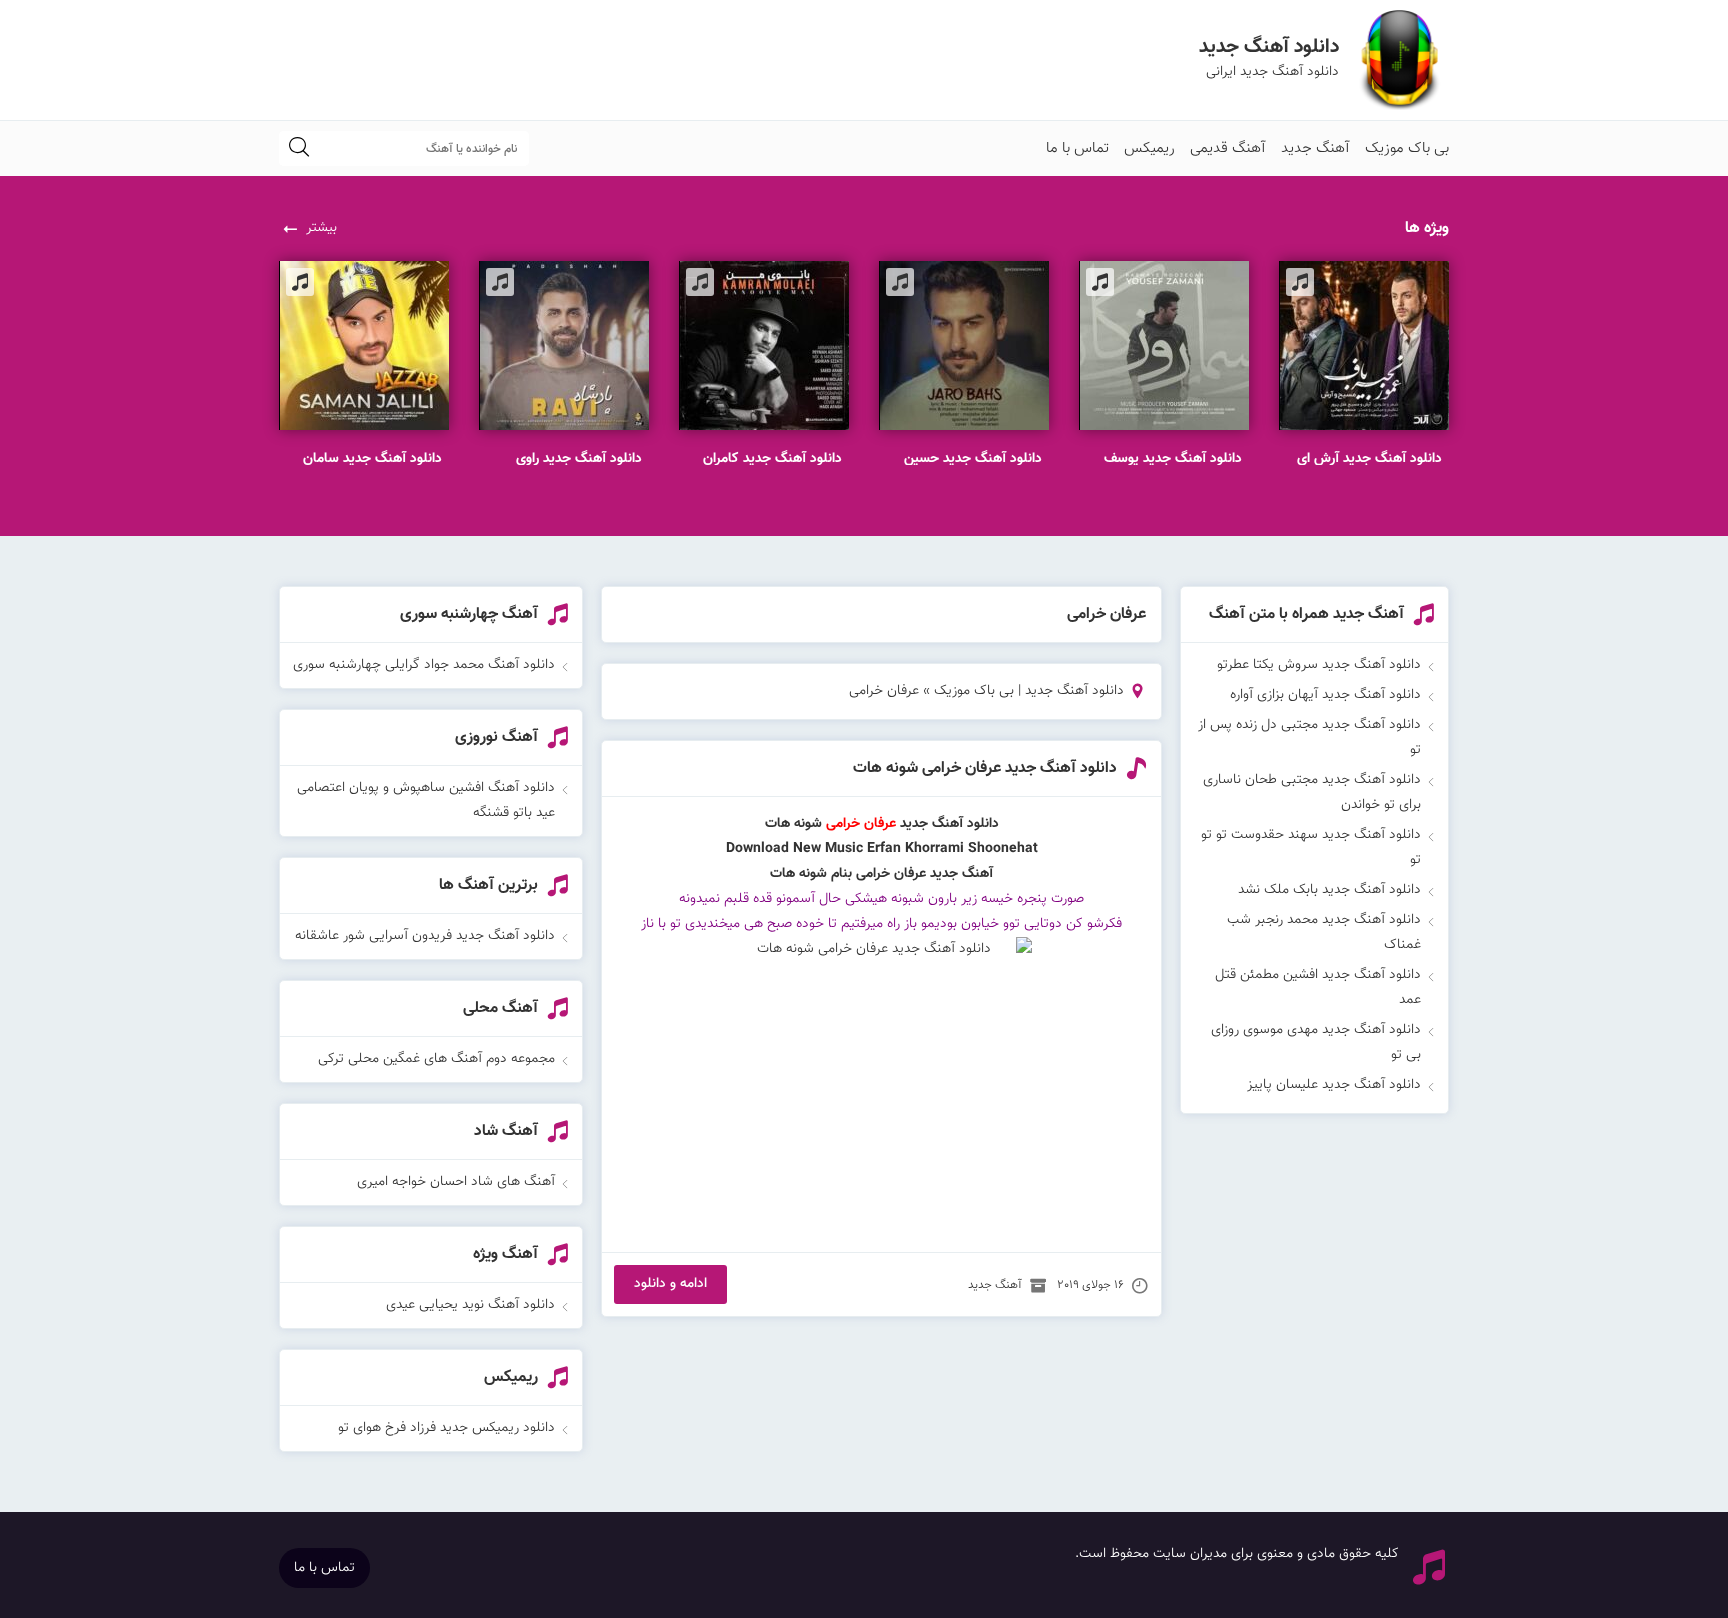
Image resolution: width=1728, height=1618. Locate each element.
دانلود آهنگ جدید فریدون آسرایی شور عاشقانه (425, 936)
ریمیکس (1149, 148)
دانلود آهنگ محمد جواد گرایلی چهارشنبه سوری (424, 665)
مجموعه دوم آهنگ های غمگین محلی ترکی (436, 1059)
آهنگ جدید (1315, 148)
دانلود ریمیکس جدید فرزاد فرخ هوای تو (446, 1428)
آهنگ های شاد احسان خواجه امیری (456, 1182)
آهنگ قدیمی (1228, 148)
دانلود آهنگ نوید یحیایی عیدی (470, 1305)
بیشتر (321, 228)
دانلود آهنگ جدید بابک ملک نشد (1329, 890)
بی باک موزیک (1407, 148)
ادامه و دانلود (670, 1284)
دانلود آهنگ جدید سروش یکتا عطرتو (1319, 665)
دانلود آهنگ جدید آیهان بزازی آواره (1325, 695)
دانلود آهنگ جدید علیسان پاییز (1334, 1085)
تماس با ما (1077, 148)
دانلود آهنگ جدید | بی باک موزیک (1029, 691)
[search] (299, 148)
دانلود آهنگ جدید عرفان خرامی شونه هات (985, 768)
